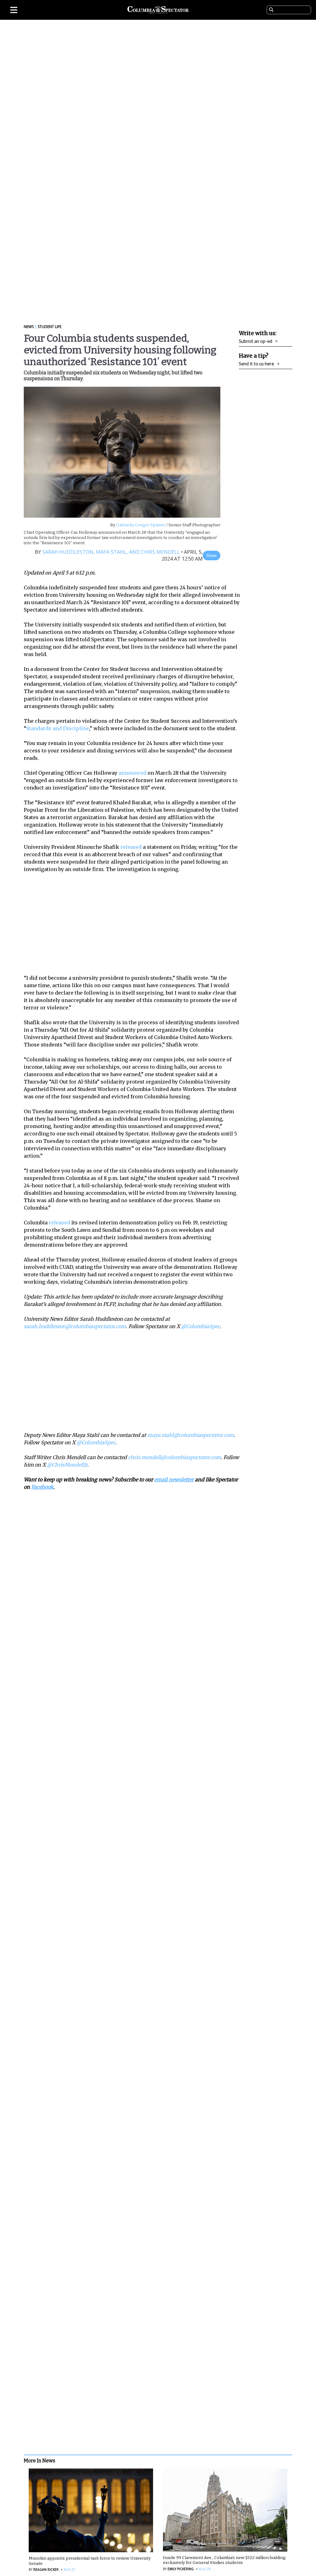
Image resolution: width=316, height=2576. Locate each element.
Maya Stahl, (111, 552)
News (29, 327)
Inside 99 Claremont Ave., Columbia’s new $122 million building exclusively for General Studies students (224, 2560)
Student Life (50, 327)
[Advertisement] (136, 924)
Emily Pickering (181, 2569)
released (131, 847)
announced (132, 773)
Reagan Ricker (46, 2570)
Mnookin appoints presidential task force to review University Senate (90, 2561)
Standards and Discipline (58, 728)
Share (211, 556)
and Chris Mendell (154, 552)
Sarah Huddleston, (69, 552)
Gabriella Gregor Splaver (140, 525)
